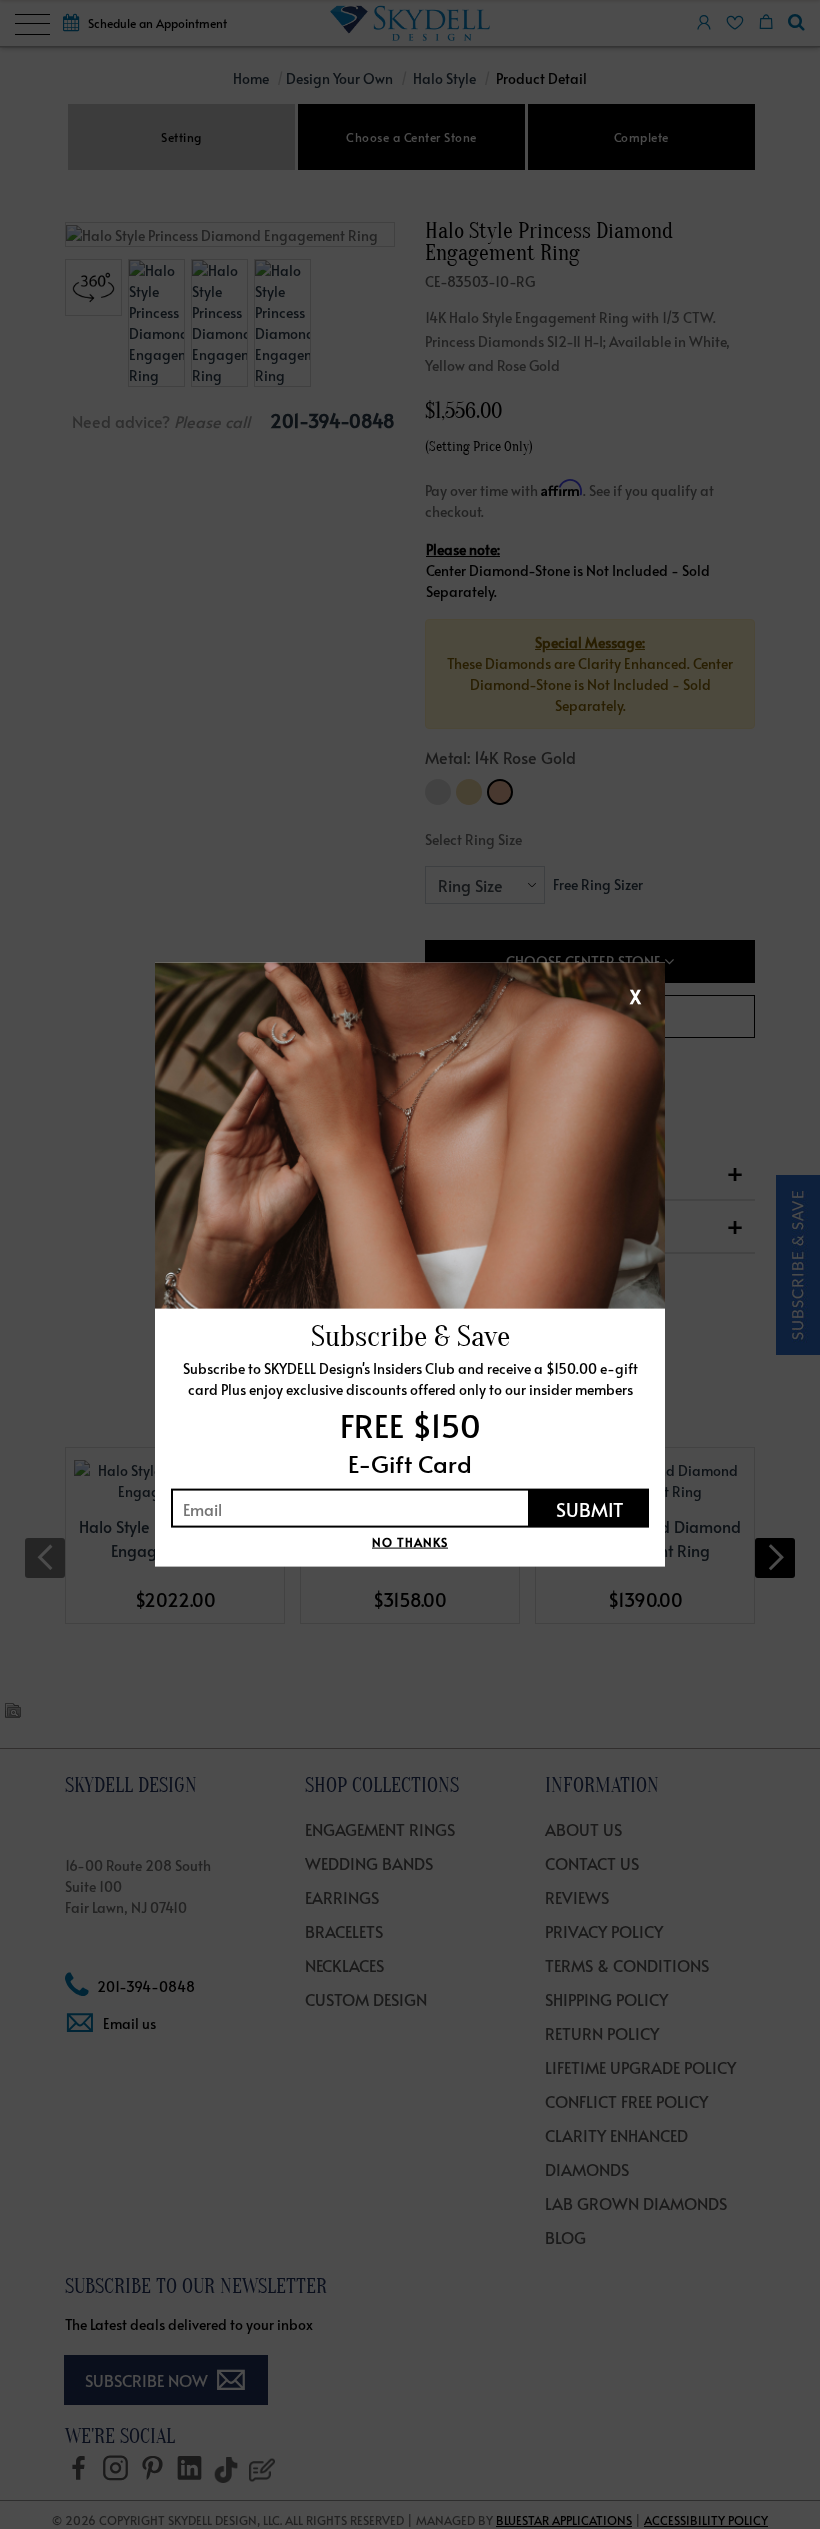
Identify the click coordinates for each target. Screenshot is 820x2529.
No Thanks (410, 1542)
